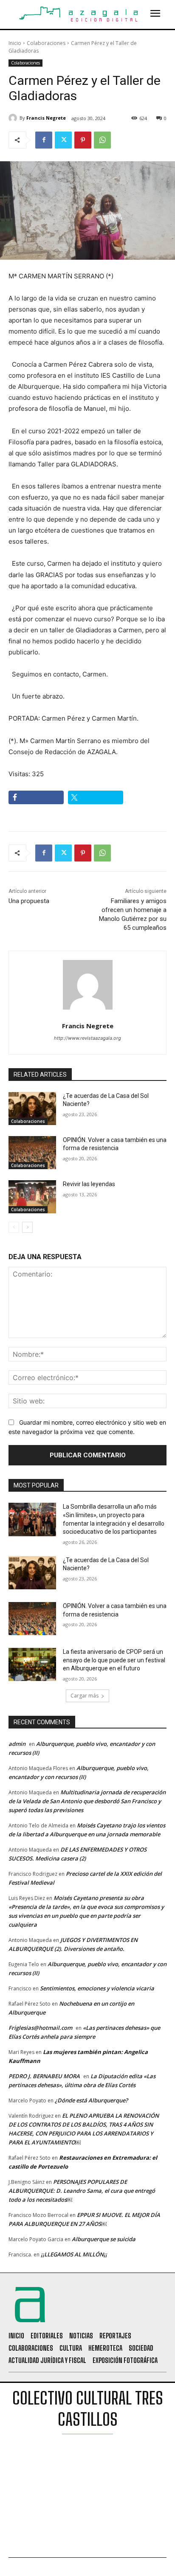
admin (17, 1744)
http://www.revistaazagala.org (87, 1038)
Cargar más (85, 1696)
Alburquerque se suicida (104, 2239)
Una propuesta (29, 901)
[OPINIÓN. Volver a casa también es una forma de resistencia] (32, 1153)
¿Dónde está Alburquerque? (91, 2100)
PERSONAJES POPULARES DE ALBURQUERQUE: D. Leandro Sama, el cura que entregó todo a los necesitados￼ (82, 2191)
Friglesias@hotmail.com (40, 2028)
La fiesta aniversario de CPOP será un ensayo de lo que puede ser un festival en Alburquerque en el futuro (114, 1660)
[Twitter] (63, 140)
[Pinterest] (83, 140)
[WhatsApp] (102, 140)
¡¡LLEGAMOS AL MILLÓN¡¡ (74, 2254)
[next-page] (27, 1227)
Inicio (15, 43)
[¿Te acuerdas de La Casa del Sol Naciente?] (32, 1108)
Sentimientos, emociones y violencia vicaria (97, 1988)
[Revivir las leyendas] (32, 1197)
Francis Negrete (46, 118)
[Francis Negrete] (14, 118)
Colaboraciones (46, 43)
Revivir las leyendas (89, 1184)
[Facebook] (44, 140)
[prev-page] (14, 1227)
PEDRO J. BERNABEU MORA (44, 2076)
